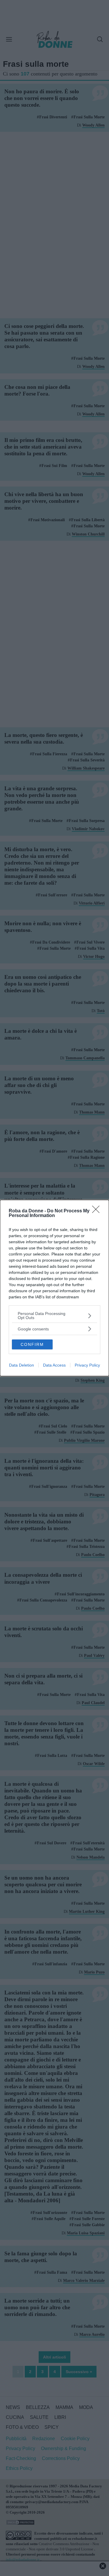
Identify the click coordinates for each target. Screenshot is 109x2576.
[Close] (98, 1211)
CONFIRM (32, 1344)
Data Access (54, 1365)
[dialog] (54, 1288)
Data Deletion (22, 1365)
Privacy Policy (87, 1365)
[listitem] (54, 1316)
